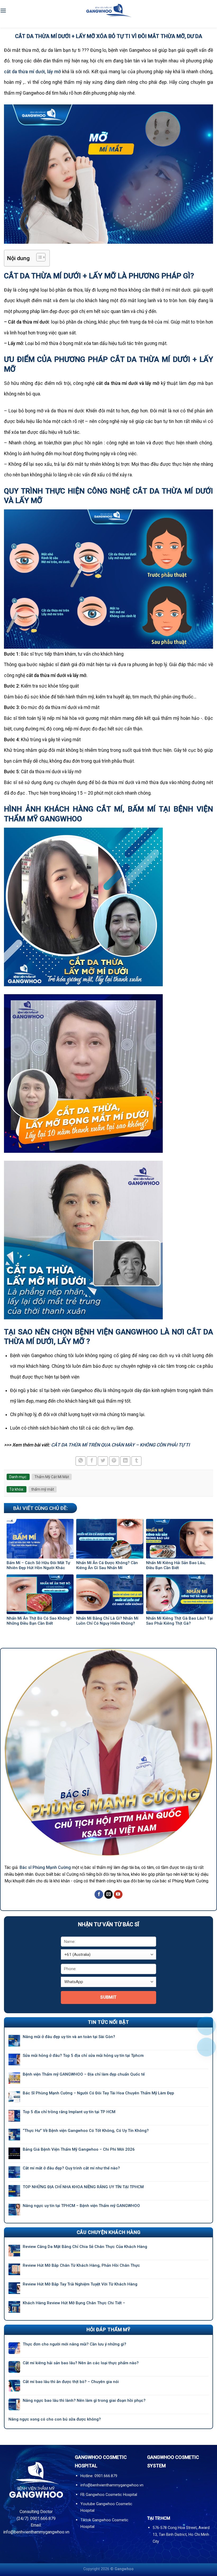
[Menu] (3, 10)
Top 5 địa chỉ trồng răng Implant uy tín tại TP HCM (69, 2112)
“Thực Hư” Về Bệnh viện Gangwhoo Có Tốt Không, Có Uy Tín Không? (86, 2131)
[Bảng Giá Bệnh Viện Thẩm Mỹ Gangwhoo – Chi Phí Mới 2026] (14, 2153)
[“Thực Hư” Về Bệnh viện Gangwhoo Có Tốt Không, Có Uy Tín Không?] (14, 2135)
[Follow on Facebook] (99, 1895)
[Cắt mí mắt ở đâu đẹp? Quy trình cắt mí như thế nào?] (14, 2172)
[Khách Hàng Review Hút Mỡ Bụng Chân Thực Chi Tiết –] (14, 2307)
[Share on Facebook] (92, 1461)
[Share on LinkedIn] (125, 1461)
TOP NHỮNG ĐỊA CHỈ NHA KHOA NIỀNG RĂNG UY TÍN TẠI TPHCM (83, 2187)
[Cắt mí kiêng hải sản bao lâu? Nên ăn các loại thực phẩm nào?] (14, 2367)
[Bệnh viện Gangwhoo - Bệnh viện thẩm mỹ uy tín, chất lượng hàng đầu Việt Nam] (108, 10)
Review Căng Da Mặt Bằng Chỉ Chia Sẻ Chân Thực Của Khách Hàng (85, 2247)
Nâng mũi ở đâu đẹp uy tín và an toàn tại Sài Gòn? (69, 2037)
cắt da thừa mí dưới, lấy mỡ (32, 72)
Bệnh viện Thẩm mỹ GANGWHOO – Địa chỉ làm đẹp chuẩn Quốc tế (84, 2074)
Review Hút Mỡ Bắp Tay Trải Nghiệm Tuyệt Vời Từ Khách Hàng (80, 2284)
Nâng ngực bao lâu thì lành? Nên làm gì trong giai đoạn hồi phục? (84, 2400)
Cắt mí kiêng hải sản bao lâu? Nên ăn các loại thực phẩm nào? (81, 2363)
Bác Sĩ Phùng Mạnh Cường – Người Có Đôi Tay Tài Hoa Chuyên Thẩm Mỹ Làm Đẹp (98, 2093)
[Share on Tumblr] (136, 1461)
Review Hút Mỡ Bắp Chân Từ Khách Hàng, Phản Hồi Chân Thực (81, 2265)
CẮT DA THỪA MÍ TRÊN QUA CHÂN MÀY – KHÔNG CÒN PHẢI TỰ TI (120, 1445)
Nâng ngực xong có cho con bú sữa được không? (55, 2419)
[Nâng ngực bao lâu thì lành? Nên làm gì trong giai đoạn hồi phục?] (14, 2404)
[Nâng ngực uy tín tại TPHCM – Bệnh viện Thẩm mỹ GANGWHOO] (14, 2210)
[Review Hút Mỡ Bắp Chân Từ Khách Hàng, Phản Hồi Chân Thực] (14, 2269)
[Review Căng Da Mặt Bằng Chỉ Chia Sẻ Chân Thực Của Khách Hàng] (14, 2251)
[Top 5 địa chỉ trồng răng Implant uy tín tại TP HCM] (14, 2116)
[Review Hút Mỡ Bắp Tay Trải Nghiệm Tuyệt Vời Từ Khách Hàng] (14, 2288)
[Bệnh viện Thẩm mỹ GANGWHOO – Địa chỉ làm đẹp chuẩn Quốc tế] (14, 2078)
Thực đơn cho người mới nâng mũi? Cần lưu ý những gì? (74, 2344)
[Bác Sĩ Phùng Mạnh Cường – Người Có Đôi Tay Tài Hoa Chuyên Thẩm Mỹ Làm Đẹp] (14, 2097)
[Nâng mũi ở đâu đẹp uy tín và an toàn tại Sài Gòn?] (14, 2041)
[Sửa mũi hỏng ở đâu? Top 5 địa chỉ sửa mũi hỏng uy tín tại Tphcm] (14, 2059)
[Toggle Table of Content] (38, 257)
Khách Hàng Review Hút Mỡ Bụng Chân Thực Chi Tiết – (74, 2303)
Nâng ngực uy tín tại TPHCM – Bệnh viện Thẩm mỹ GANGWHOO (81, 2206)
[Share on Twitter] (103, 1461)
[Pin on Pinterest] (114, 1461)
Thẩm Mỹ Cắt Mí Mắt (52, 1477)
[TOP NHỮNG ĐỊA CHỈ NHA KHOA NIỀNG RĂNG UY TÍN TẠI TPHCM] (14, 2191)
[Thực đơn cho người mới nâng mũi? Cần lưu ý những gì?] (14, 2348)
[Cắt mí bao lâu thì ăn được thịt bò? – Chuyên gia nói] (14, 2386)
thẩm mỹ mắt (43, 1489)
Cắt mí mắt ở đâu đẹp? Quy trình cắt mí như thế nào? (72, 2168)
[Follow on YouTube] (118, 1895)
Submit (108, 1997)
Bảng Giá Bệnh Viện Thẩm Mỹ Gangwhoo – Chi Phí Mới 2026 (79, 2149)
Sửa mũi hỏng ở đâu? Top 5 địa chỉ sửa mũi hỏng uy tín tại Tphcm (83, 2056)
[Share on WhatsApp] (81, 1461)
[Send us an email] (109, 1895)
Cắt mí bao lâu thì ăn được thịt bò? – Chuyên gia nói (71, 2382)
